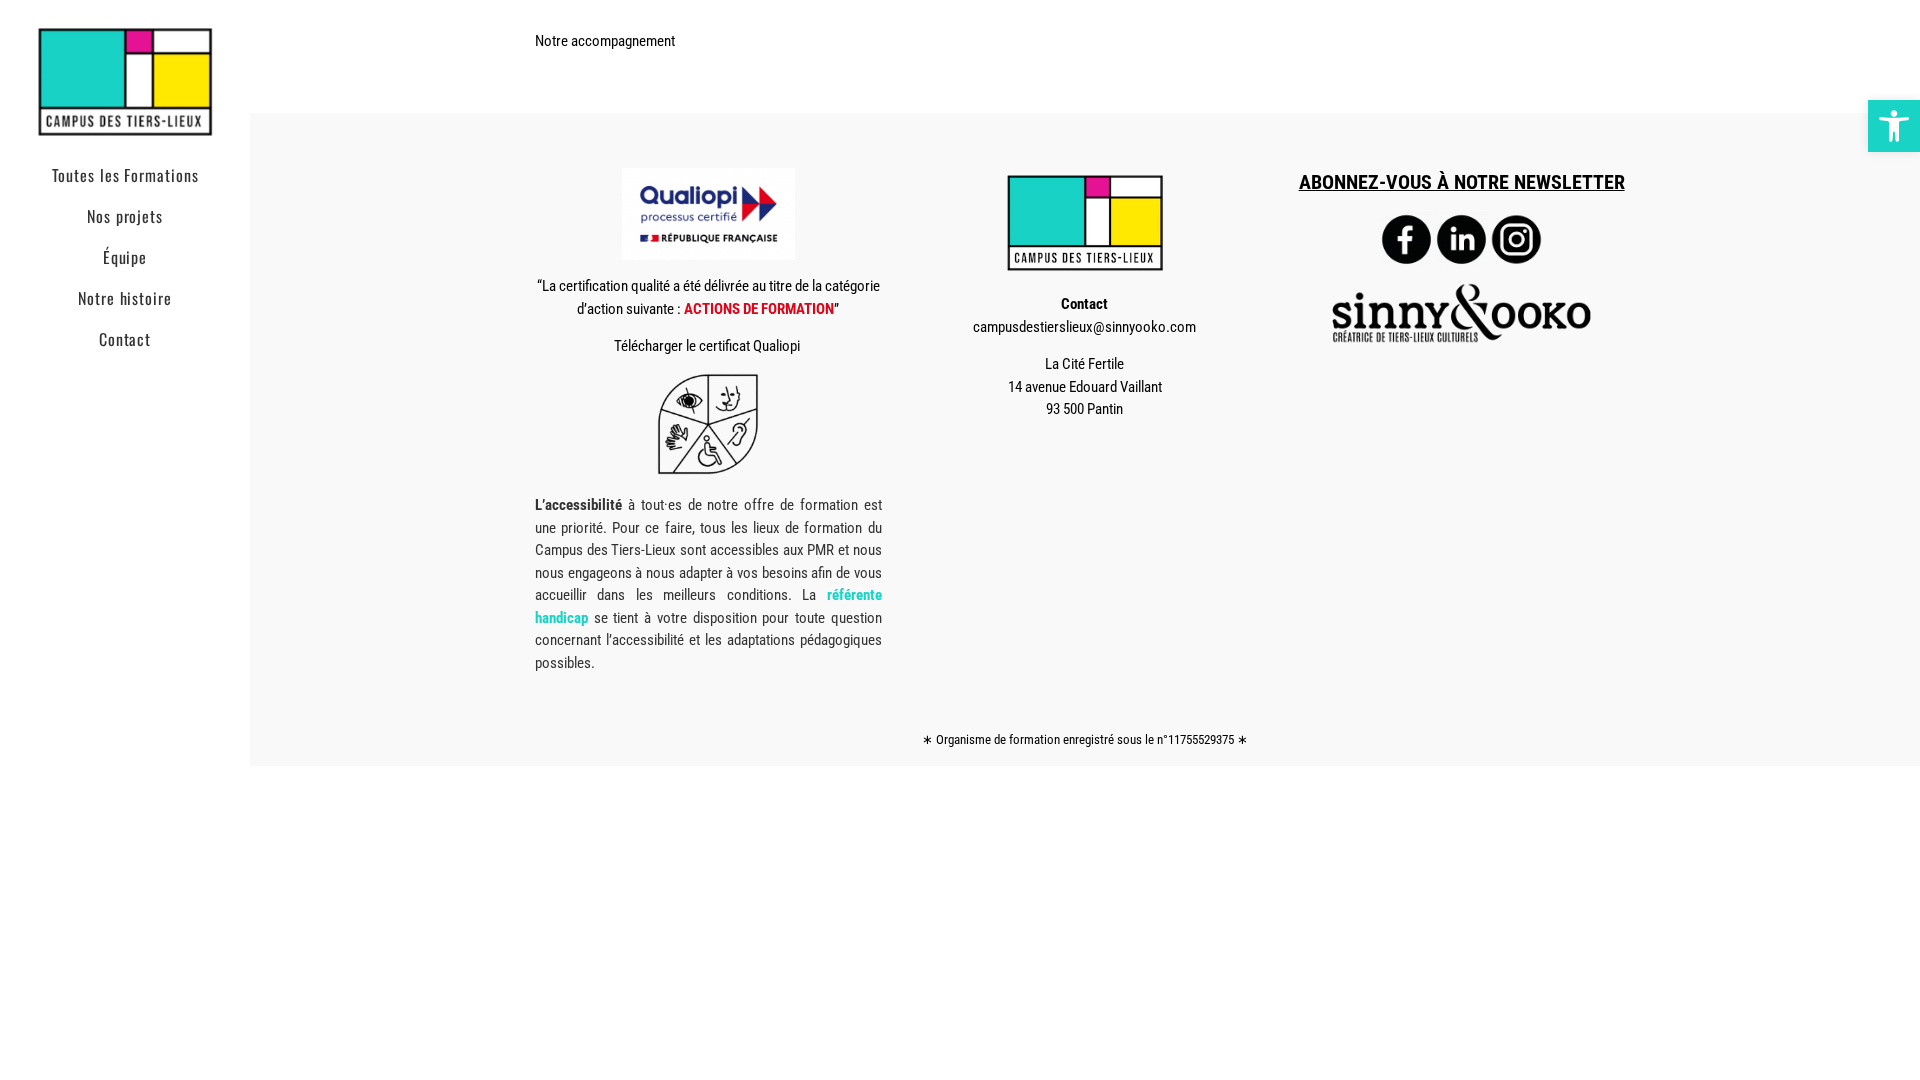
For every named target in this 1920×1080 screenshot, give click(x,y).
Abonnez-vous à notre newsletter (1462, 182)
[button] (1894, 126)
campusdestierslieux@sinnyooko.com (1084, 327)
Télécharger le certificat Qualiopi (708, 346)
